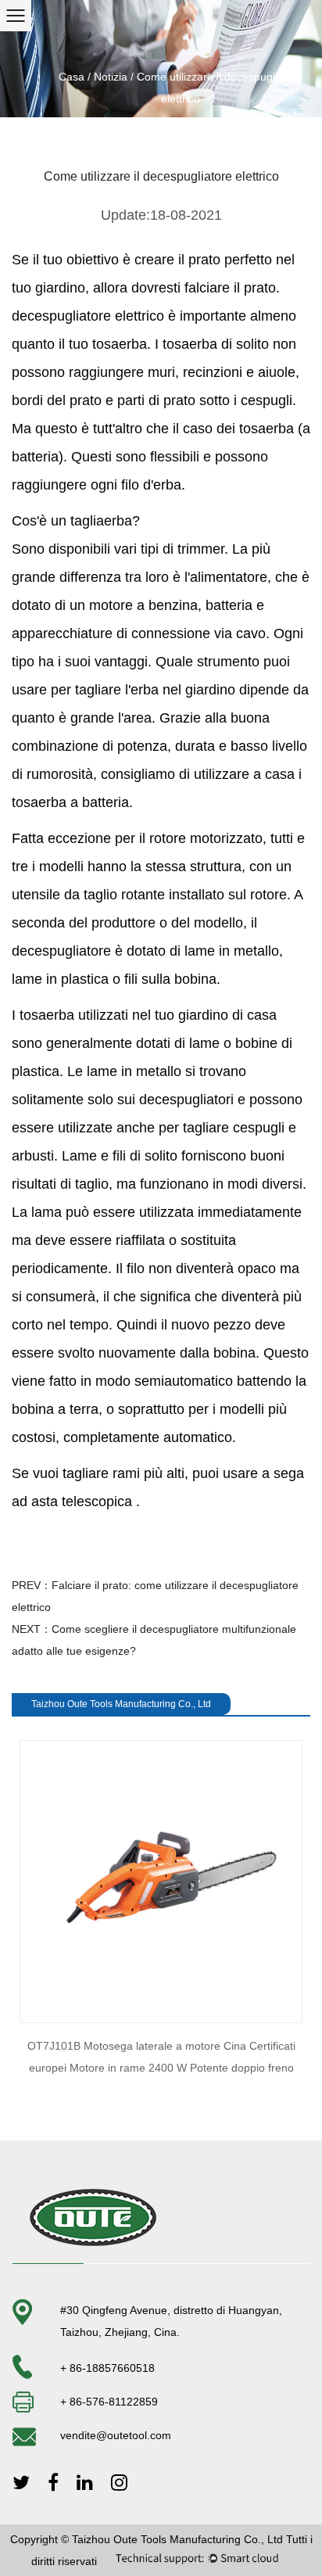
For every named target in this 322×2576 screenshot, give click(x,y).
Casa (72, 77)
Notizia (111, 77)
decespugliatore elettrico (90, 316)
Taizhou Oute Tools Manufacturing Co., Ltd (177, 2539)
